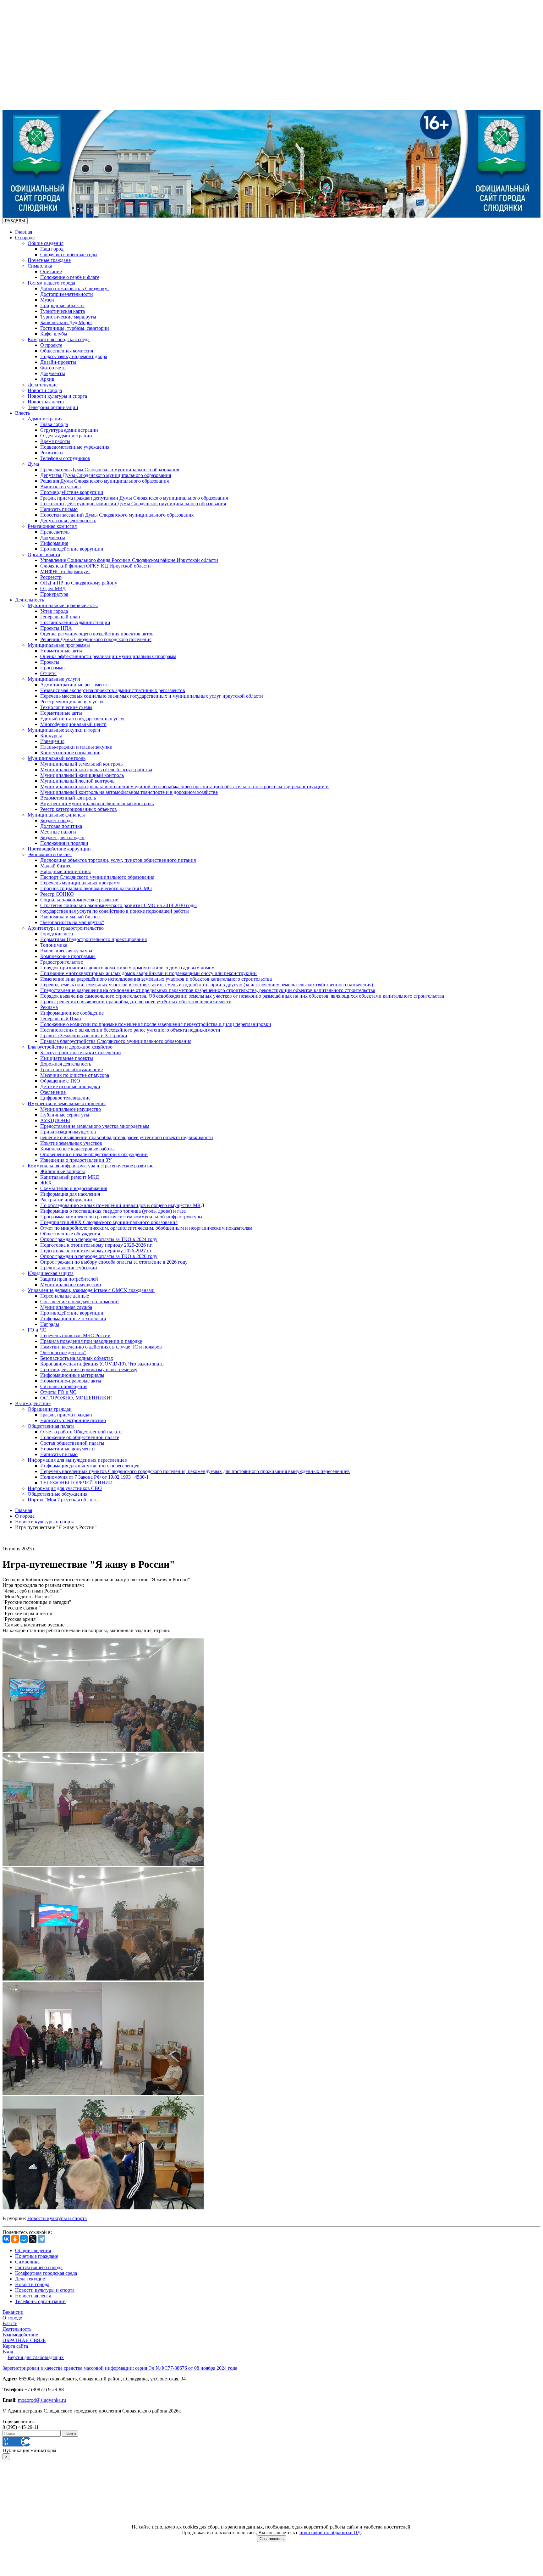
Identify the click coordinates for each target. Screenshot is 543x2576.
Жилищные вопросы (63, 1171)
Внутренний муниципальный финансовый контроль (97, 803)
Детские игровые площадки (70, 1086)
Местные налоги (58, 832)
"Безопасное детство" (63, 1352)
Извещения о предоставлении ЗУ (76, 1160)
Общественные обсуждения (70, 1234)
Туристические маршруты (68, 317)
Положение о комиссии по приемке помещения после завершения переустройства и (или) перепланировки (156, 1024)
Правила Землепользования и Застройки (84, 1036)
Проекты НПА (56, 628)
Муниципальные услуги (54, 679)
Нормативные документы (68, 1449)
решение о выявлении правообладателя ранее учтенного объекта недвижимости (127, 1137)
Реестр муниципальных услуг (72, 702)
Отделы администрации (66, 436)
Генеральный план (60, 617)
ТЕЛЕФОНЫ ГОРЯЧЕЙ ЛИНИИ (77, 1483)
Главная (24, 232)
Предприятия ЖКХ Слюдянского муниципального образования (109, 1222)
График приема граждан (66, 1415)
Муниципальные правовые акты (63, 605)
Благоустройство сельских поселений (81, 1053)
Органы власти (44, 554)
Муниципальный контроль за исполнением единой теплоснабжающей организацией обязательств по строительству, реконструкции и (184, 787)
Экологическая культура (66, 951)
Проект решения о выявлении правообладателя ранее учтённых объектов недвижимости (136, 1002)
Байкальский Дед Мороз (66, 322)
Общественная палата (51, 1426)
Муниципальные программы (59, 645)
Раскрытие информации (66, 1200)
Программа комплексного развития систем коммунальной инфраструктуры (121, 1217)
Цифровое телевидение (65, 1098)
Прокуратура (54, 594)
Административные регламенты (75, 685)
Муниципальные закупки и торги (64, 730)
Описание (51, 271)
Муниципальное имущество (71, 1109)
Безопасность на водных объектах (77, 1358)
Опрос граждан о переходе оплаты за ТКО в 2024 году (99, 1239)
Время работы (55, 441)
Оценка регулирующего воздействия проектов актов (97, 634)
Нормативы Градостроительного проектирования (93, 939)
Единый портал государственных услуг (83, 719)
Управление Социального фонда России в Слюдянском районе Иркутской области (129, 560)
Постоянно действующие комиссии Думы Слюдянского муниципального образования (133, 504)
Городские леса (57, 934)
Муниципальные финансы (56, 815)
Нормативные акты (61, 651)
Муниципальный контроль (57, 758)
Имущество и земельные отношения (67, 1103)
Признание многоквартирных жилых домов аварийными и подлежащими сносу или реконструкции (148, 973)
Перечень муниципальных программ (80, 883)
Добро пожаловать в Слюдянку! (74, 288)
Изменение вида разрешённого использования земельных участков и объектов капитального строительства (156, 979)
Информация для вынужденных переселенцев (77, 1460)
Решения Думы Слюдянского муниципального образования (104, 481)
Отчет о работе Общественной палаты (81, 1432)
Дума (33, 464)
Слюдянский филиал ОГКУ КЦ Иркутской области (96, 566)
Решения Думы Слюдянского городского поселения (96, 639)
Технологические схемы (66, 707)
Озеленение (53, 1092)
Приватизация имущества (68, 1132)
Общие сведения (46, 243)
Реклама (49, 1007)
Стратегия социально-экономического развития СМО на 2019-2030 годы (118, 905)
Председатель (55, 532)
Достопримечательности (67, 294)
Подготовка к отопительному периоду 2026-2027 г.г (96, 1251)
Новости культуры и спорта (57, 396)
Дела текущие (43, 385)
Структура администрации (69, 430)
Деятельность (30, 600)
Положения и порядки (64, 843)
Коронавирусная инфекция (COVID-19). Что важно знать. (102, 1364)
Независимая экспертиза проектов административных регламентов (113, 690)
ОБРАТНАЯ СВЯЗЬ (24, 2340)
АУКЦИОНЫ (55, 1120)
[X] (33, 2239)
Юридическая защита (51, 1273)
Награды (50, 1324)
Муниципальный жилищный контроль (82, 775)
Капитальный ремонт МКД (70, 1177)
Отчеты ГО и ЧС (58, 1392)
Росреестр (51, 577)
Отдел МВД (53, 588)
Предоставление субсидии (69, 1268)
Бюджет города (56, 820)
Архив (47, 379)
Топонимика (54, 945)
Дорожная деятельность (66, 1064)
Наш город (52, 249)
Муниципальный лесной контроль (77, 781)
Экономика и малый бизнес (70, 917)
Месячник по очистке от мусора (75, 1075)
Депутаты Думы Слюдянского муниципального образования (106, 475)
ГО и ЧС (37, 1330)
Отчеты (48, 673)
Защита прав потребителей (69, 1279)
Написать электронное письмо (73, 1420)
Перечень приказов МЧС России (75, 1335)
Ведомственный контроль (68, 798)
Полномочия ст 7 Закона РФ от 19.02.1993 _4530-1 (94, 1477)
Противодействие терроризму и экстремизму (89, 1369)
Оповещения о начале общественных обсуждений (94, 1154)
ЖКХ (46, 1183)
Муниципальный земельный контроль (81, 764)
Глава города (54, 424)
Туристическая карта (63, 311)
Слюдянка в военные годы (69, 255)
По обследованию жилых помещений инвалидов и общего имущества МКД (122, 1205)
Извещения (52, 741)
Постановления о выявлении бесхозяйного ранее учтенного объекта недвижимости (130, 1030)
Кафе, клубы (54, 334)
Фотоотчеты (53, 368)
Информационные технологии (73, 1318)
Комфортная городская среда (59, 339)
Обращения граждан (50, 1409)
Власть (22, 413)
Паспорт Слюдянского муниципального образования (97, 877)
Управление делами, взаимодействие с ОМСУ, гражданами (91, 1290)
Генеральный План (61, 1019)
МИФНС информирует (65, 571)
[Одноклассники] (15, 2239)
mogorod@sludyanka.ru (42, 2400)
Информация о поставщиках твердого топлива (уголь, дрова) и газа (113, 1211)
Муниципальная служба (66, 1307)
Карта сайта (15, 2346)
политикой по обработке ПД (330, 2532)
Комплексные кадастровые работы (77, 1149)
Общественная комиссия (67, 351)
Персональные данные (65, 1296)
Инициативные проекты (67, 1058)
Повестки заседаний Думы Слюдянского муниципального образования (117, 515)
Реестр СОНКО (57, 894)
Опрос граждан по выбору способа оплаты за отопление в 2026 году (114, 1262)
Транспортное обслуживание (71, 1069)
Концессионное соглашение (70, 753)
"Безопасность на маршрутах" (72, 922)
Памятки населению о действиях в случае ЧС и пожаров (101, 1347)
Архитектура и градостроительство (66, 928)
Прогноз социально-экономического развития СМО (96, 888)
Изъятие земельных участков (71, 1143)
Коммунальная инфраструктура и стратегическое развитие (90, 1166)
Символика (40, 266)
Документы (53, 373)
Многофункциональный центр (73, 724)
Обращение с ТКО (60, 1081)
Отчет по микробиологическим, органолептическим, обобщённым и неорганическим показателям (146, 1228)
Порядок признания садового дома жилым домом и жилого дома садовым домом (127, 968)
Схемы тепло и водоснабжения (74, 1188)
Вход (8, 2352)
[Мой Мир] (24, 2239)
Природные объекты (62, 305)
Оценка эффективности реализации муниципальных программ (108, 656)
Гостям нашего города (51, 283)
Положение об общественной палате (80, 1437)
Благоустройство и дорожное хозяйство (70, 1047)
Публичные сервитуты (65, 1115)
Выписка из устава (60, 487)
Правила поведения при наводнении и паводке (91, 1341)
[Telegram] (41, 2239)
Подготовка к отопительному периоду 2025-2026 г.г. (96, 1245)
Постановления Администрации (75, 622)
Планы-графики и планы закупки (76, 747)
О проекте (51, 345)
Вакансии (13, 2312)
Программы (53, 668)
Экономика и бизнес (50, 854)
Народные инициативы (66, 871)
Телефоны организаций (53, 407)
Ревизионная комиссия (52, 526)
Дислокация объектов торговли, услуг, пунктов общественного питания (118, 860)
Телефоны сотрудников (65, 458)
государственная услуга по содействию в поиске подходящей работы (115, 911)
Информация (54, 543)
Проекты (50, 662)
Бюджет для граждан (62, 837)
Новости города (45, 390)
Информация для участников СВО (65, 1488)
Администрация (45, 419)
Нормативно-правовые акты (71, 1381)
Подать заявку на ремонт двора (74, 356)
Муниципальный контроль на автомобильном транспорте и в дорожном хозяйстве (129, 792)
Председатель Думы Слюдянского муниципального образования (110, 470)
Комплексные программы (68, 956)
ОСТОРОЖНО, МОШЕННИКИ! (76, 1398)
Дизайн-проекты (58, 362)
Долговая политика (61, 826)
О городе (25, 238)
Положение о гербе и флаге (70, 277)
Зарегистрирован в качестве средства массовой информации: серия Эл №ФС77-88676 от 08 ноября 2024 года (120, 2368)
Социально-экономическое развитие (79, 900)
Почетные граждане (49, 260)
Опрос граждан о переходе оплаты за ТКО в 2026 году (99, 1256)
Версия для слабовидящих (36, 2357)
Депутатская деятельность (68, 521)
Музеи (47, 300)
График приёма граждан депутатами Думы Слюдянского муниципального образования (134, 498)
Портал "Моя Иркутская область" (64, 1500)
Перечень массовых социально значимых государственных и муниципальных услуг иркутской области (152, 696)
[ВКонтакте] (6, 2239)
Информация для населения (70, 1194)
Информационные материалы (72, 1375)
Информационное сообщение (72, 1013)
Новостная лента (46, 402)
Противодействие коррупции (72, 492)
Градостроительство (62, 962)
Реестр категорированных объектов (79, 809)
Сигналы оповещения (64, 1386)
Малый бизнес (56, 866)
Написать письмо (59, 509)
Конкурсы (51, 736)
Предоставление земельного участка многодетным (95, 1126)
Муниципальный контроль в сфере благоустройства (96, 770)
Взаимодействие (33, 1403)
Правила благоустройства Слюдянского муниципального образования (116, 1041)
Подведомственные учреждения (75, 447)
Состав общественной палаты (72, 1443)
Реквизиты (52, 453)
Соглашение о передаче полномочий (80, 1302)
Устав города (54, 611)
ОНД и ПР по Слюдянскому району (79, 583)
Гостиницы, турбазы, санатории (75, 328)
